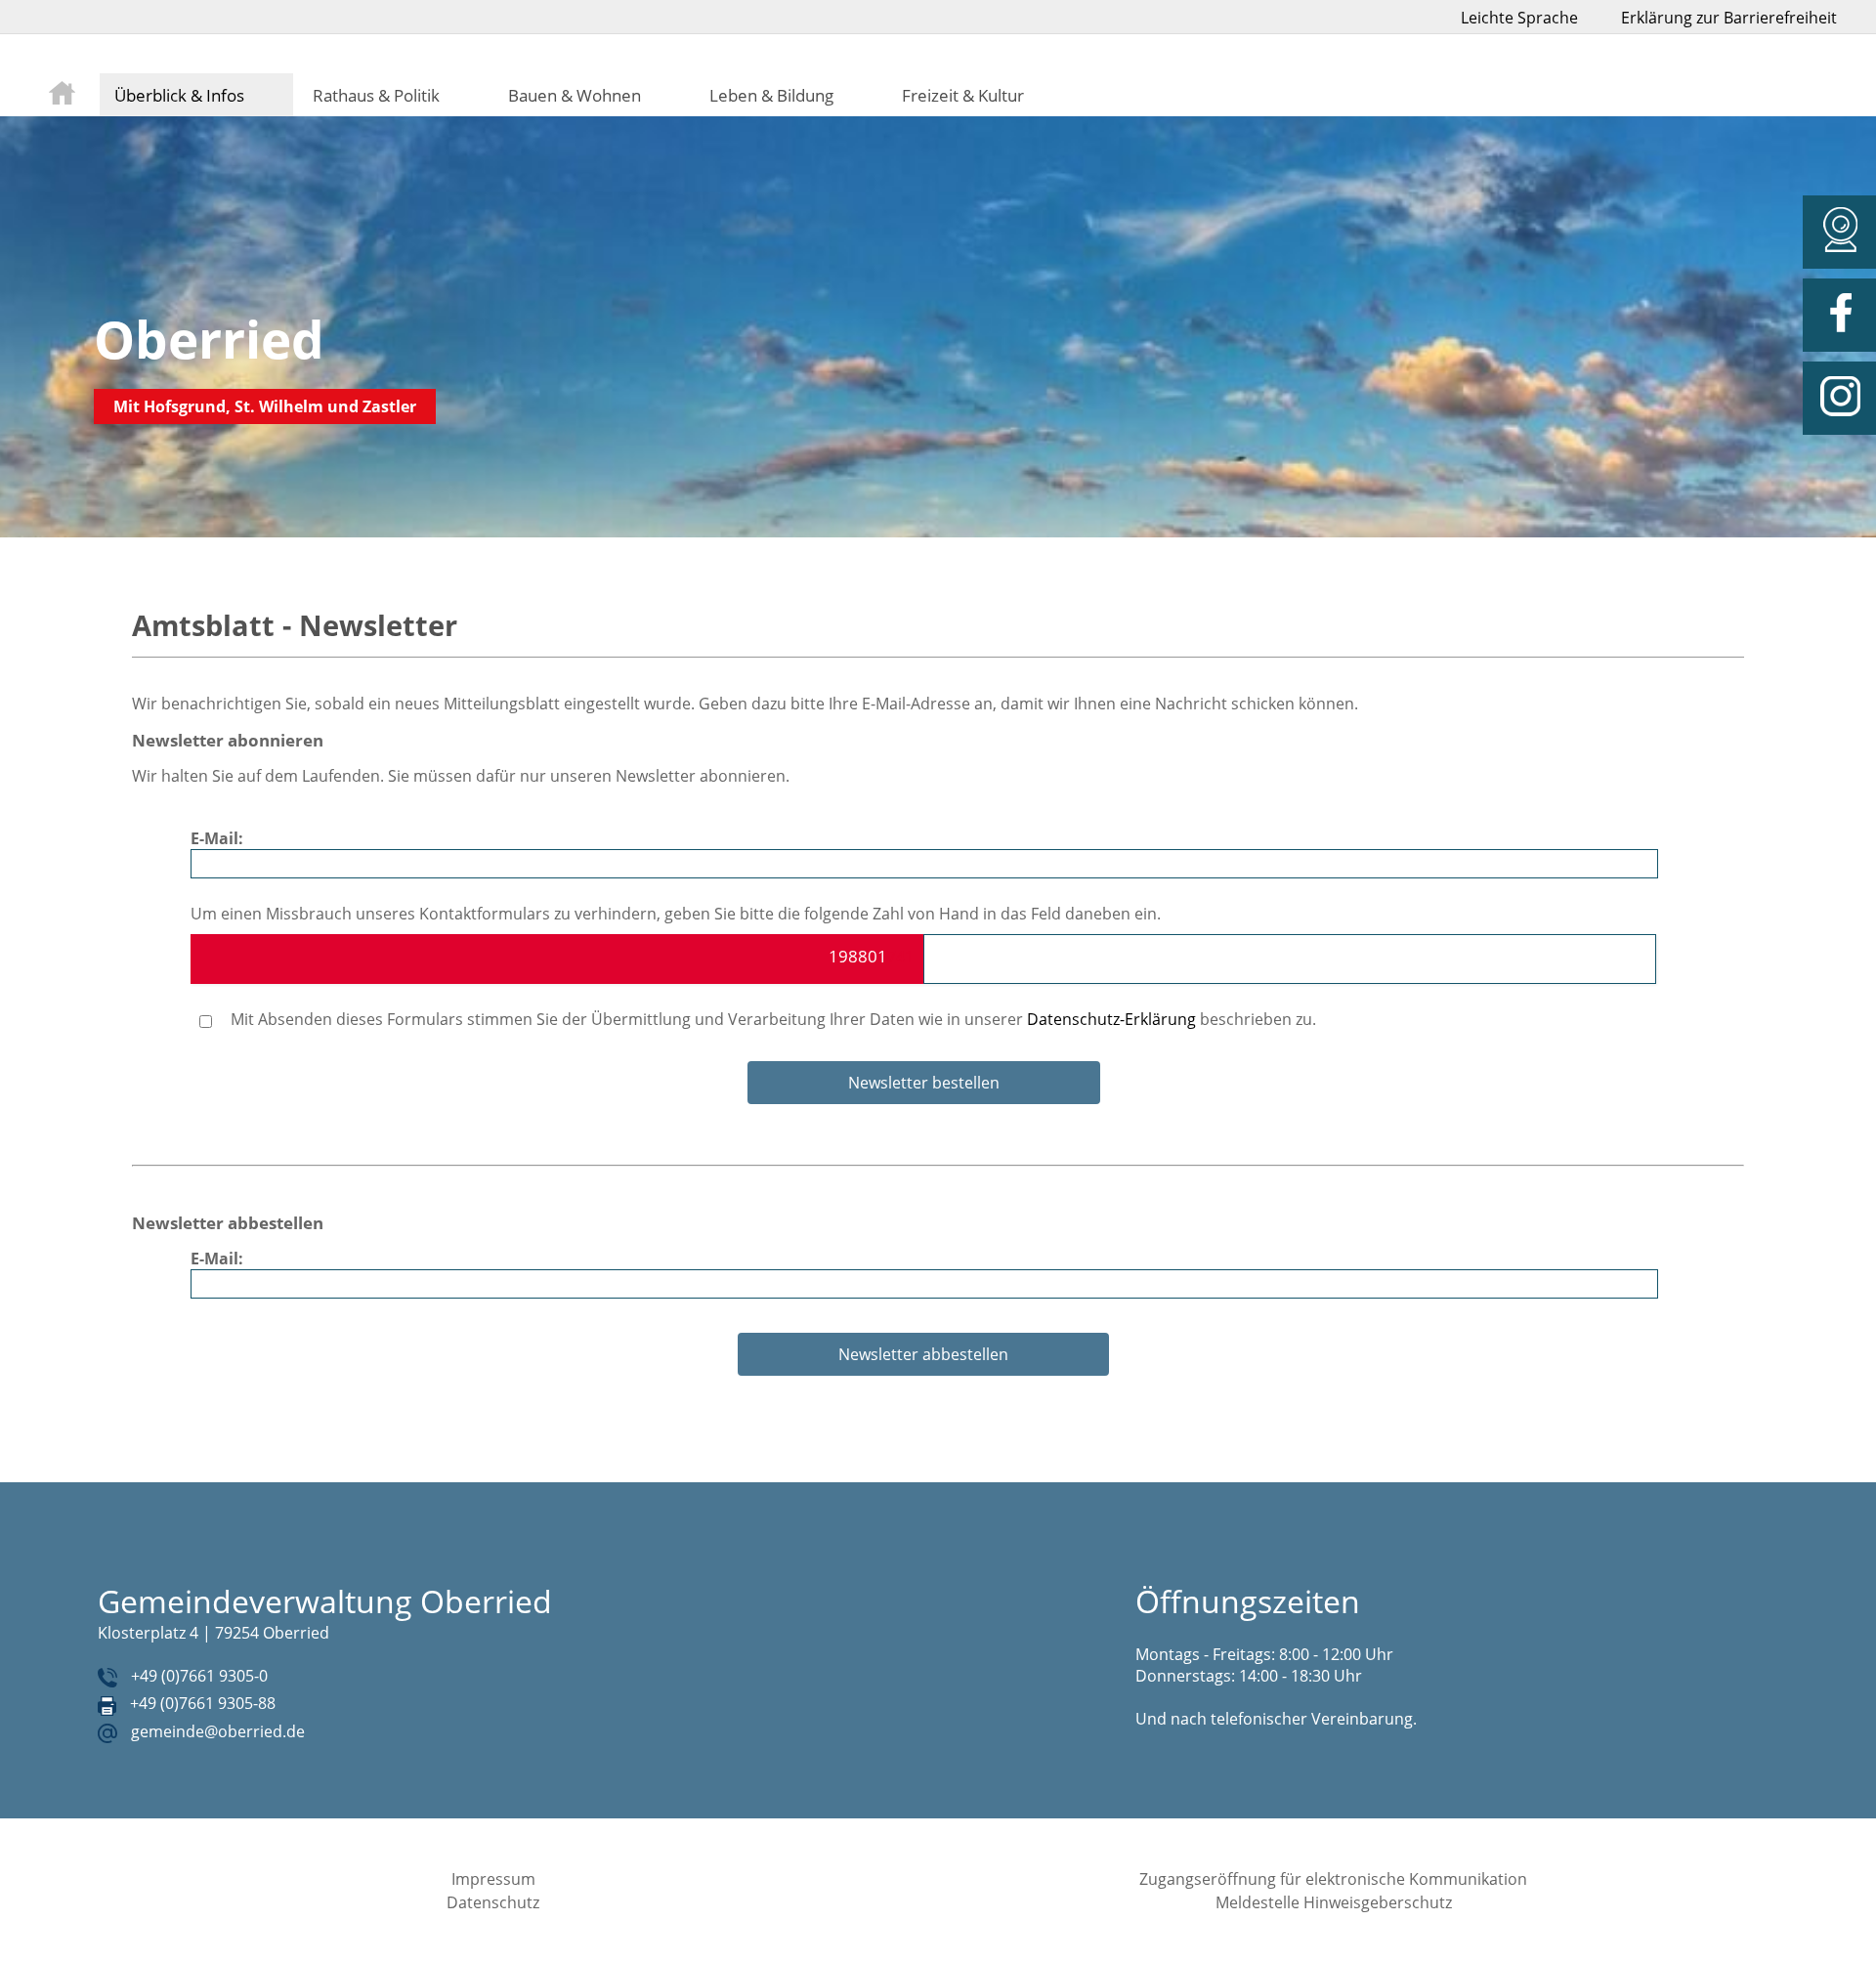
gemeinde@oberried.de (218, 1731)
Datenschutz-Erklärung (1111, 1019)
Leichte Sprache (1519, 18)
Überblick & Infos (179, 95)
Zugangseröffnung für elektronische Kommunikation (1333, 1879)
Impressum (493, 1879)
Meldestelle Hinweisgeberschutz (1334, 1902)
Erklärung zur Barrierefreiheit (1729, 18)
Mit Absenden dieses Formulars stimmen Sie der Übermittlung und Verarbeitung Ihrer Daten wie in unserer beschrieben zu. (771, 1019)
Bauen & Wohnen (575, 95)
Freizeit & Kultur (963, 95)
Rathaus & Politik (376, 95)
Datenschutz (493, 1902)
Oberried (209, 339)
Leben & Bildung (771, 95)
